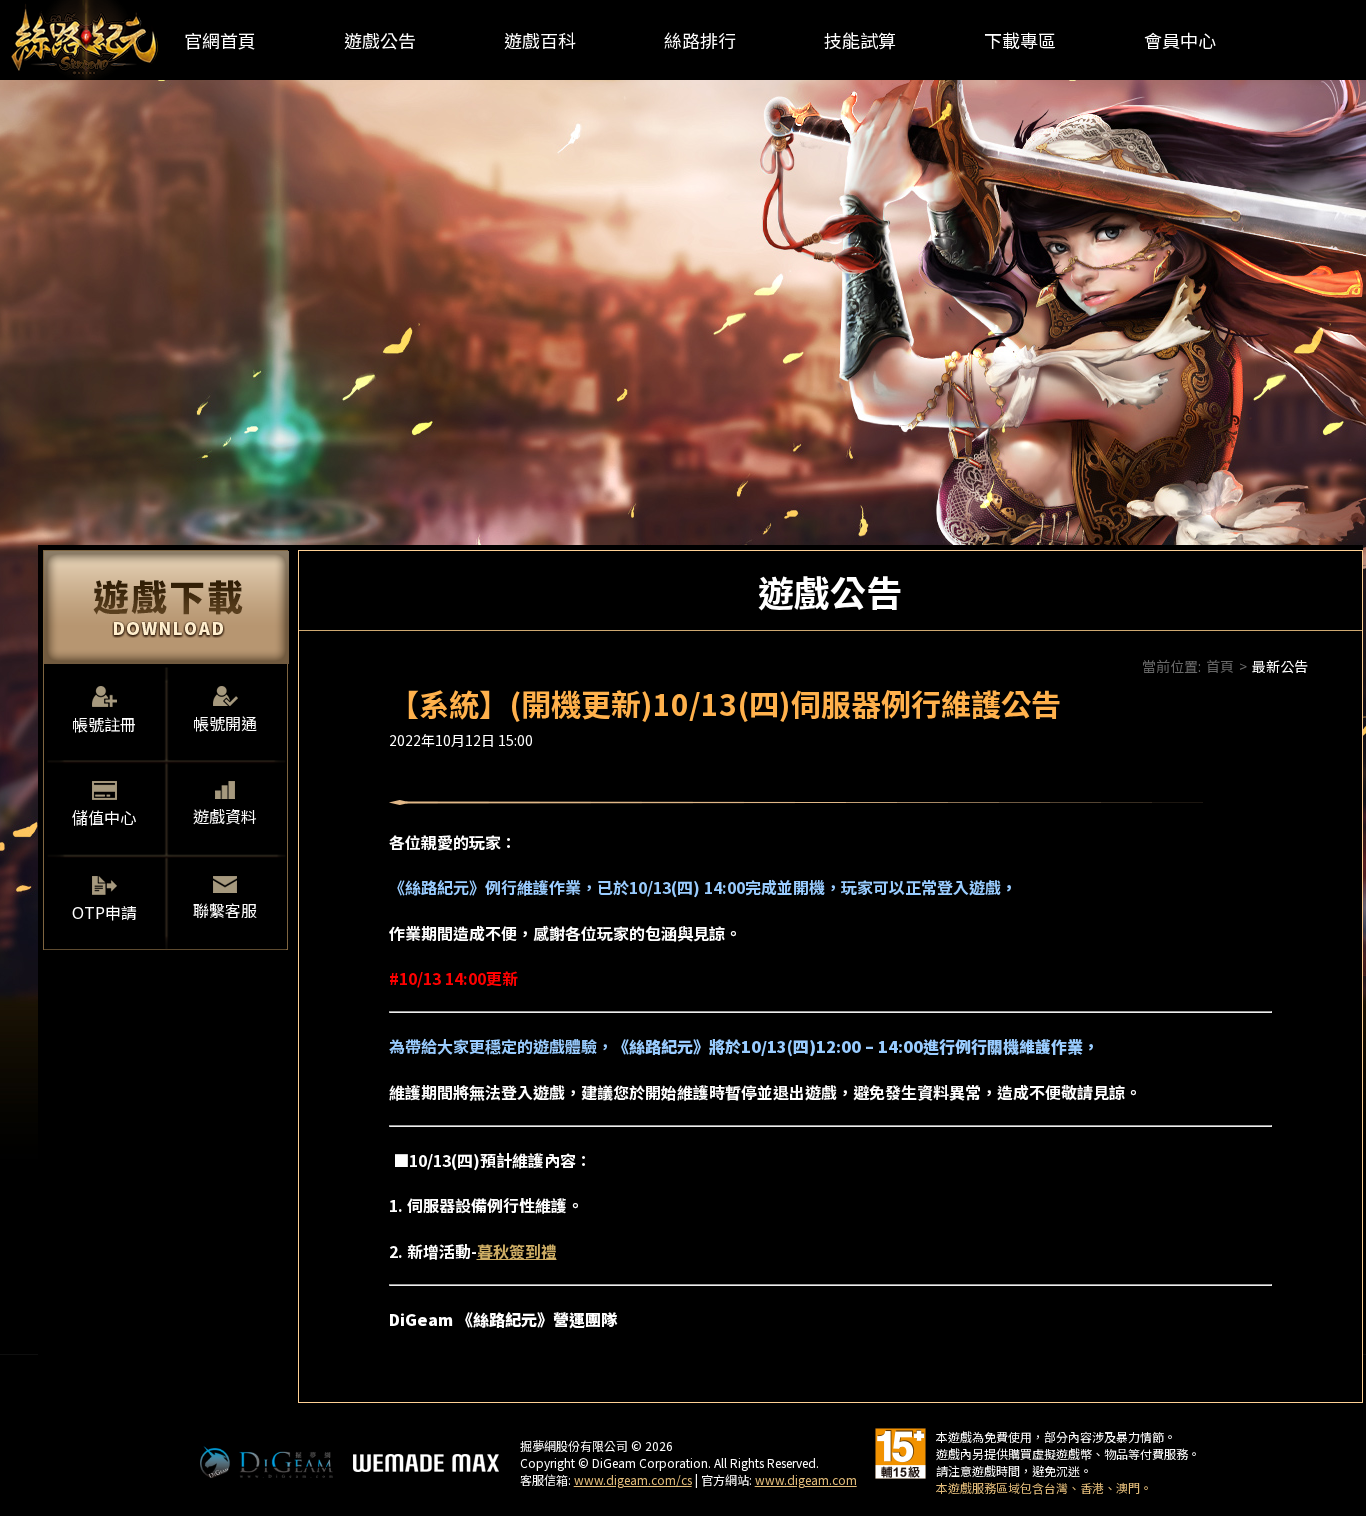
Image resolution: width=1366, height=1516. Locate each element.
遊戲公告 (380, 40)
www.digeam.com (806, 1479)
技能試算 (860, 40)
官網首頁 (220, 40)
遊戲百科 (540, 40)
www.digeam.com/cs (633, 1479)
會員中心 (1180, 40)
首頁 (1220, 666)
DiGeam (266, 1462)
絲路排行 (700, 40)
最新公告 (1280, 666)
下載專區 (1020, 40)
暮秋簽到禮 (517, 1251)
